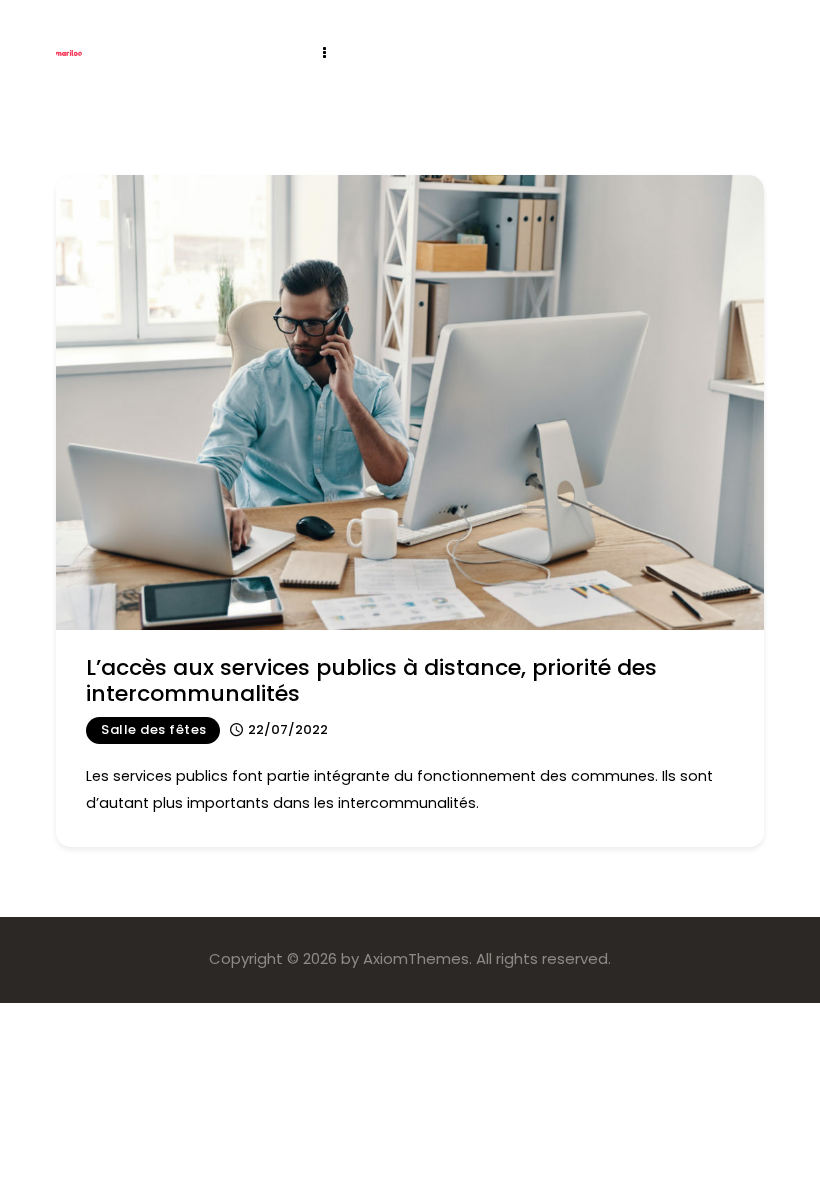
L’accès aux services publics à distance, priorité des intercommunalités (371, 680)
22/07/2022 (288, 729)
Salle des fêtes (154, 729)
